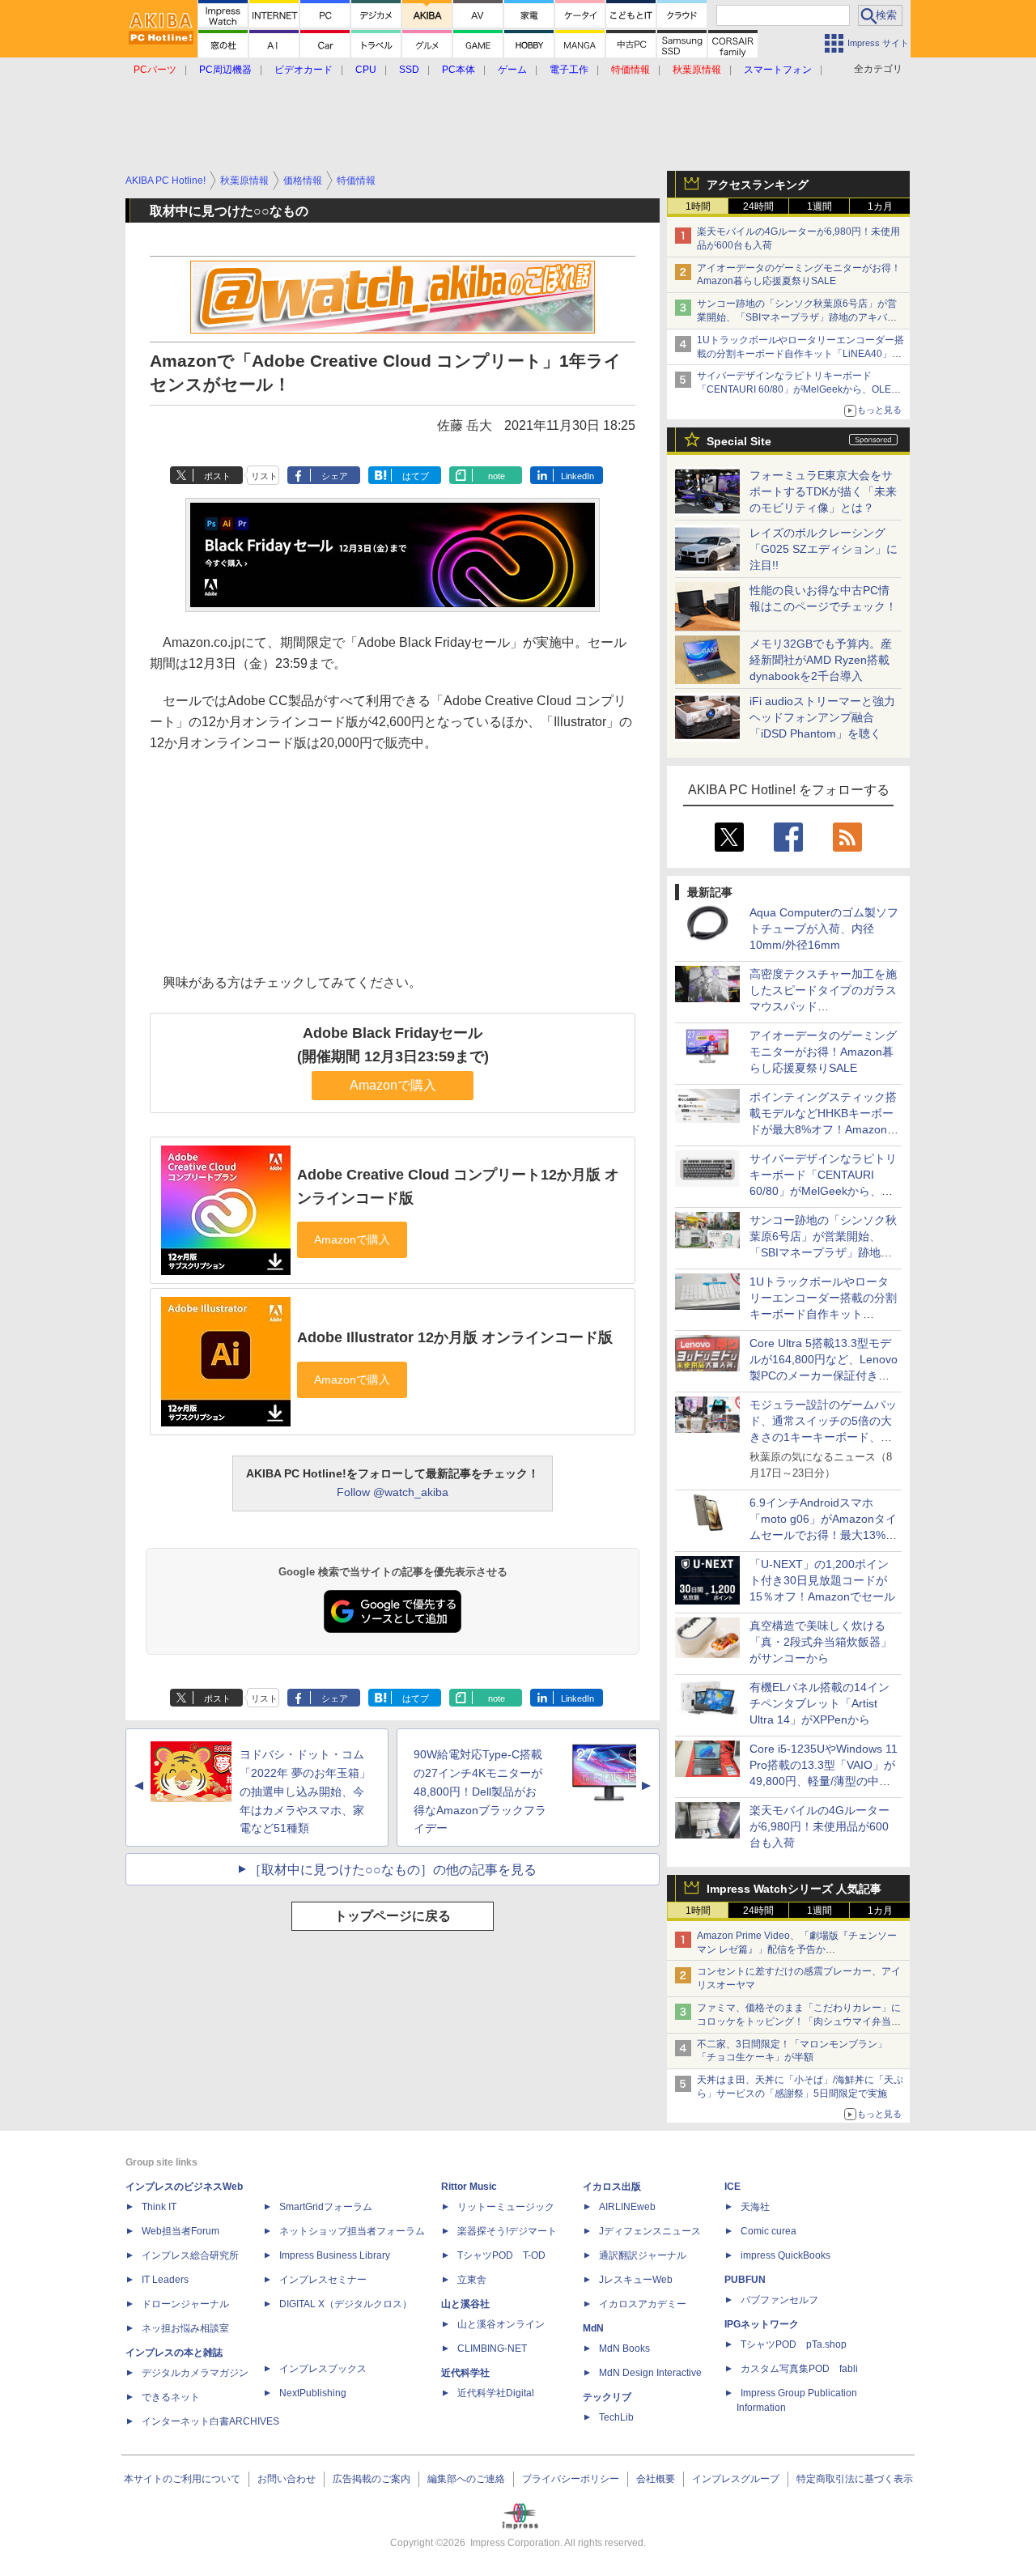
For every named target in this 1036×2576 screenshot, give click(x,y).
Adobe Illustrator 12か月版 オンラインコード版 (455, 1337)
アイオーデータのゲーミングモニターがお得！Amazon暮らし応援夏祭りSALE (823, 1052)
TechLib (616, 2417)
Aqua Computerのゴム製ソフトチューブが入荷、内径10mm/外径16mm (824, 929)
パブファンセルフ (779, 2300)
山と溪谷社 (465, 2304)
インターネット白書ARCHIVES (210, 2421)
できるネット (171, 2397)
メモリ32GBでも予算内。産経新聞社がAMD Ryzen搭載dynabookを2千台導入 (821, 660)
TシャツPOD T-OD (501, 2255)
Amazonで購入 (393, 1085)
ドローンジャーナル (185, 2304)
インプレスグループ (736, 2479)
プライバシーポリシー (571, 2479)
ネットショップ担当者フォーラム (352, 2231)
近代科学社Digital (496, 2393)
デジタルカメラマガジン (195, 2373)
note (497, 476)
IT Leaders (165, 2280)
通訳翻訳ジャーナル (643, 2255)
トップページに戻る (393, 1916)
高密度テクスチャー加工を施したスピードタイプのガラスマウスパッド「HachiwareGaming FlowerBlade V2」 (823, 1006)
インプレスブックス (323, 2369)
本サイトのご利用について (182, 2479)
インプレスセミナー (323, 2280)
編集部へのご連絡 (466, 2479)
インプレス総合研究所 (190, 2255)
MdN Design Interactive (650, 2373)
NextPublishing (313, 2393)
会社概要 (656, 2479)
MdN (593, 2328)
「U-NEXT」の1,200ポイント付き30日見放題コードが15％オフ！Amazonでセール (822, 1580)
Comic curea (769, 2231)
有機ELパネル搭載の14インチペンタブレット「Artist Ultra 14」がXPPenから (819, 1703)
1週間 (819, 206)
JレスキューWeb (636, 2280)
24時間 (758, 206)
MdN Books (624, 2349)
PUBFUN (745, 2280)
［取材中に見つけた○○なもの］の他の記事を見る (393, 1870)
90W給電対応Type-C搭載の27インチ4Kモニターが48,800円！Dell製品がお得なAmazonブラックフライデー (480, 1791)
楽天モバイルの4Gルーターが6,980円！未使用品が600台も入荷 (819, 1826)
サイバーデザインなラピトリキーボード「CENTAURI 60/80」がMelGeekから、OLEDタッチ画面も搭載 (798, 389)
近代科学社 (465, 2373)
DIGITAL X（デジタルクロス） (346, 2304)
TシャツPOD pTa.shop (794, 2344)
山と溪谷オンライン (501, 2324)
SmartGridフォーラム (326, 2207)
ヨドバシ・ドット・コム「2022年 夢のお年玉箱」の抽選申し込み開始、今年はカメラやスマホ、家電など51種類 (305, 1791)
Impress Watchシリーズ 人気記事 (794, 1889)
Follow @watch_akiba (393, 1492)
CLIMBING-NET (492, 2349)
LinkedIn (577, 476)
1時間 (698, 206)
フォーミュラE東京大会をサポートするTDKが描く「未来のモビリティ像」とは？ (823, 491)
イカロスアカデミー (643, 2304)
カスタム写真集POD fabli (799, 2369)
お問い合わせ (287, 2479)
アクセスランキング (758, 185)
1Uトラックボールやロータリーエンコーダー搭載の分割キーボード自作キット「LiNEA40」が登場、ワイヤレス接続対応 (800, 354)
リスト (264, 476)
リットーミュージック (506, 2207)
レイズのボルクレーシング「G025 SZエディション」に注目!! (824, 549)
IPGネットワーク (762, 2324)
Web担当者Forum (180, 2231)
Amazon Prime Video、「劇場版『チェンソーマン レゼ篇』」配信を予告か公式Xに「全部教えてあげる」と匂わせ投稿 (797, 1949)
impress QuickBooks (785, 2255)
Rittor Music (469, 2187)
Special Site (739, 441)
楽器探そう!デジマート (507, 2231)
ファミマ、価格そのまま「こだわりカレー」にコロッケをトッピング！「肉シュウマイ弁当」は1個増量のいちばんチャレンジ (799, 2021)
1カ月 (880, 206)
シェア (335, 476)
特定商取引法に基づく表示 (855, 2479)
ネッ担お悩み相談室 (185, 2328)
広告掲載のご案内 (372, 2479)
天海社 (755, 2207)
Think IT (159, 2207)
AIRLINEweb (627, 2207)
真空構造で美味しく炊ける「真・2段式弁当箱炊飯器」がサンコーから (821, 1642)
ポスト (217, 476)
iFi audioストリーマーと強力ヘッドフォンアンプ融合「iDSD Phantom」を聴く (822, 717)
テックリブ (607, 2397)
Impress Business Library (335, 2255)
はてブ (416, 476)
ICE (732, 2187)
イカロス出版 (612, 2187)
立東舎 (472, 2280)
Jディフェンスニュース (650, 2231)
